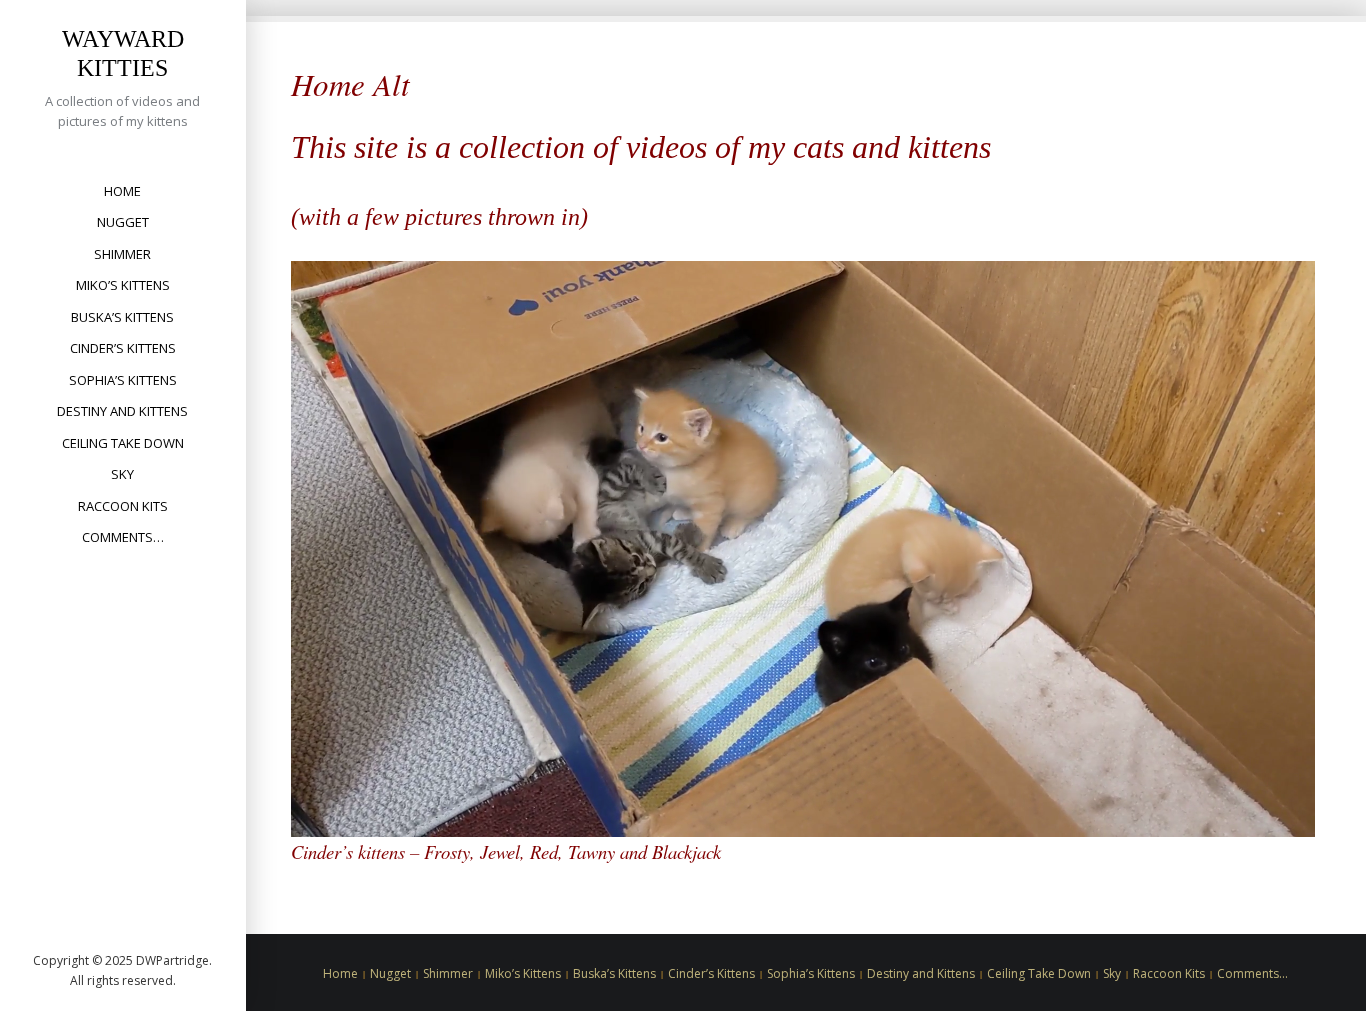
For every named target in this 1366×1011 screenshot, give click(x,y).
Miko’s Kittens (123, 285)
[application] (803, 549)
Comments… (123, 537)
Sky (122, 474)
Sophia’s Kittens (123, 380)
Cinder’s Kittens (123, 348)
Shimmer (122, 254)
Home (122, 191)
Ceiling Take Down (123, 443)
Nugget (123, 222)
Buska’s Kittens (122, 317)
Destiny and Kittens (122, 411)
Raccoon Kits (123, 506)
